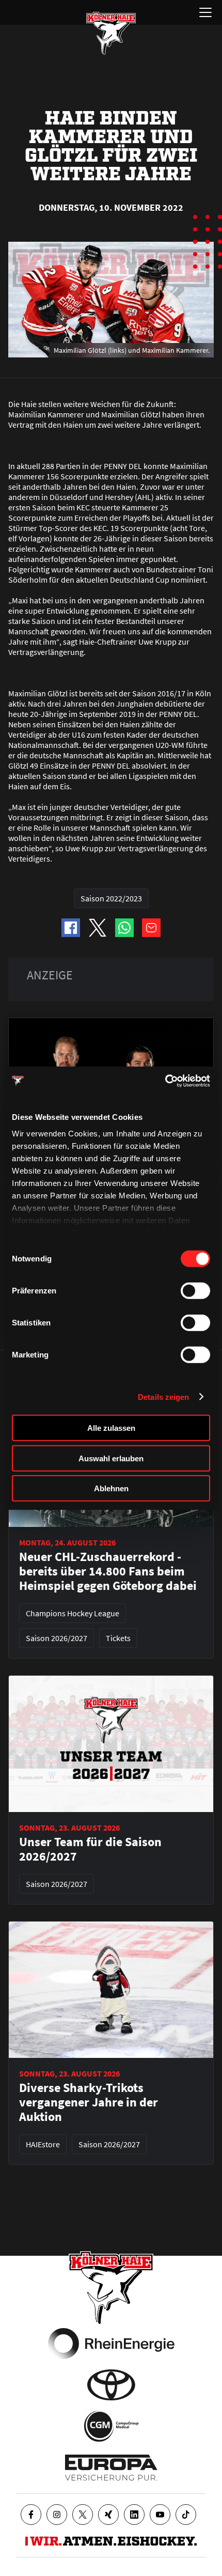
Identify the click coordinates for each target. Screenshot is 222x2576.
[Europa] (111, 2468)
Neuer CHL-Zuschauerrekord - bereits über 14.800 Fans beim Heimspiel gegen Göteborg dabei (108, 1571)
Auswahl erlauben (111, 1458)
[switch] (195, 1291)
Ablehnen (111, 1488)
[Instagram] (57, 2515)
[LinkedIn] (134, 2515)
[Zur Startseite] (111, 33)
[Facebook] (31, 2515)
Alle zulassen (111, 1428)
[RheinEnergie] (111, 2344)
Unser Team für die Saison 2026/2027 (90, 1849)
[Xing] (108, 2515)
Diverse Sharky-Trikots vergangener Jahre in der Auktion (89, 2102)
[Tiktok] (186, 2515)
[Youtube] (160, 2515)
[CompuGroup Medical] (111, 2426)
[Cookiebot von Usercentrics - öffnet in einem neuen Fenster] (165, 1081)
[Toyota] (111, 2385)
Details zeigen (163, 1396)
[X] (83, 2515)
